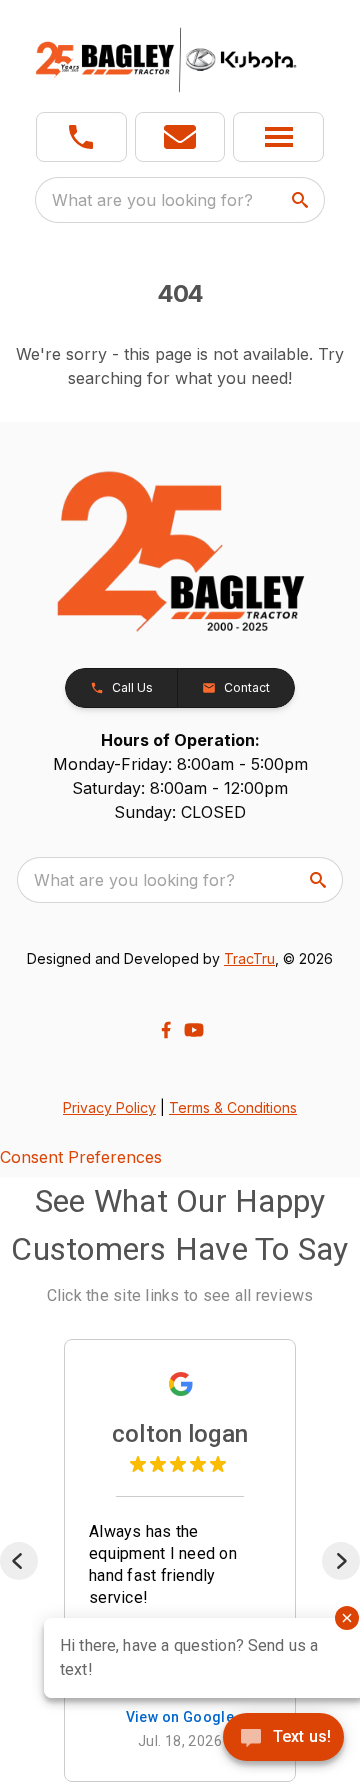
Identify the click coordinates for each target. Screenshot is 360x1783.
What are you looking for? (152, 200)
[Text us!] (283, 1739)
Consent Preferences (81, 1157)
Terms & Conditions (233, 1107)
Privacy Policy (109, 1107)
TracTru (249, 958)
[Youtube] (194, 1030)
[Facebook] (166, 1030)
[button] (81, 137)
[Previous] (19, 1561)
